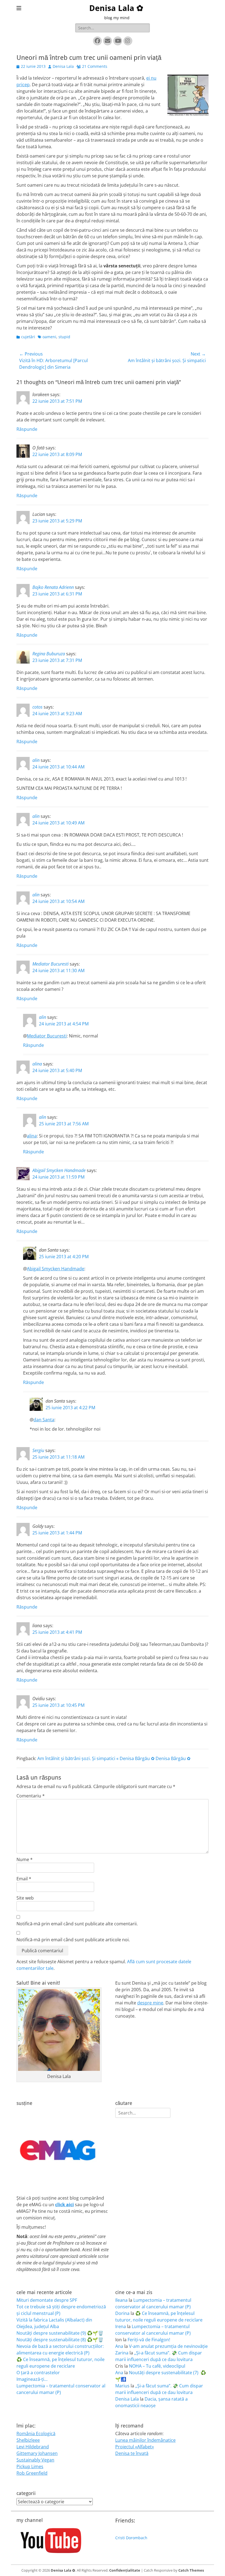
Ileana (121, 2300)
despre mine (150, 2003)
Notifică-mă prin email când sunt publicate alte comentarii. (77, 1924)
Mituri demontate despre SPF (47, 2300)
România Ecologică (36, 2434)
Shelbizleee (28, 2440)
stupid (64, 337)
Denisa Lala (63, 66)
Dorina (122, 2313)
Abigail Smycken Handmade (59, 1170)
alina (37, 1064)
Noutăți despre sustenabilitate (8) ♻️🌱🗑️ (60, 2340)
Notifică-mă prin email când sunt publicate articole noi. (73, 1940)
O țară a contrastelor (38, 2373)
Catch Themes (191, 2570)
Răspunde (27, 429)
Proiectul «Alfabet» (135, 2447)
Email (24, 1879)
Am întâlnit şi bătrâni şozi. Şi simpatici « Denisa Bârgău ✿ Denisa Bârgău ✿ (114, 1758)
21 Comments (95, 66)
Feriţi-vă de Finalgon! (149, 2340)
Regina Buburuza (49, 654)
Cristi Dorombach (131, 2538)
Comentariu (31, 1796)
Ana (119, 2346)
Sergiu (38, 1450)
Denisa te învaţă (132, 2453)
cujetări (28, 337)
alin (36, 760)
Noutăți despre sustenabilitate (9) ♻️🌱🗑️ (60, 2333)
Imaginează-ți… (32, 2379)
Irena (121, 2326)
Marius (122, 2386)
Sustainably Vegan (35, 2460)
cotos (37, 707)
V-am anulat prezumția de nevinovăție (168, 2346)
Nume (25, 1859)
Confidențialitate (125, 2570)
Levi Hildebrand (33, 2447)
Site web (25, 1898)
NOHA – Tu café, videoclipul (157, 2366)
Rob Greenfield (32, 2473)
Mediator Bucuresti (50, 964)
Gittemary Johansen (37, 2453)
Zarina (122, 2353)
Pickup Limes (30, 2466)
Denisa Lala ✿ (116, 8)
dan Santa (44, 1420)
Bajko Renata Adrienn (53, 587)
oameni (49, 337)
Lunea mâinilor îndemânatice (145, 2440)
